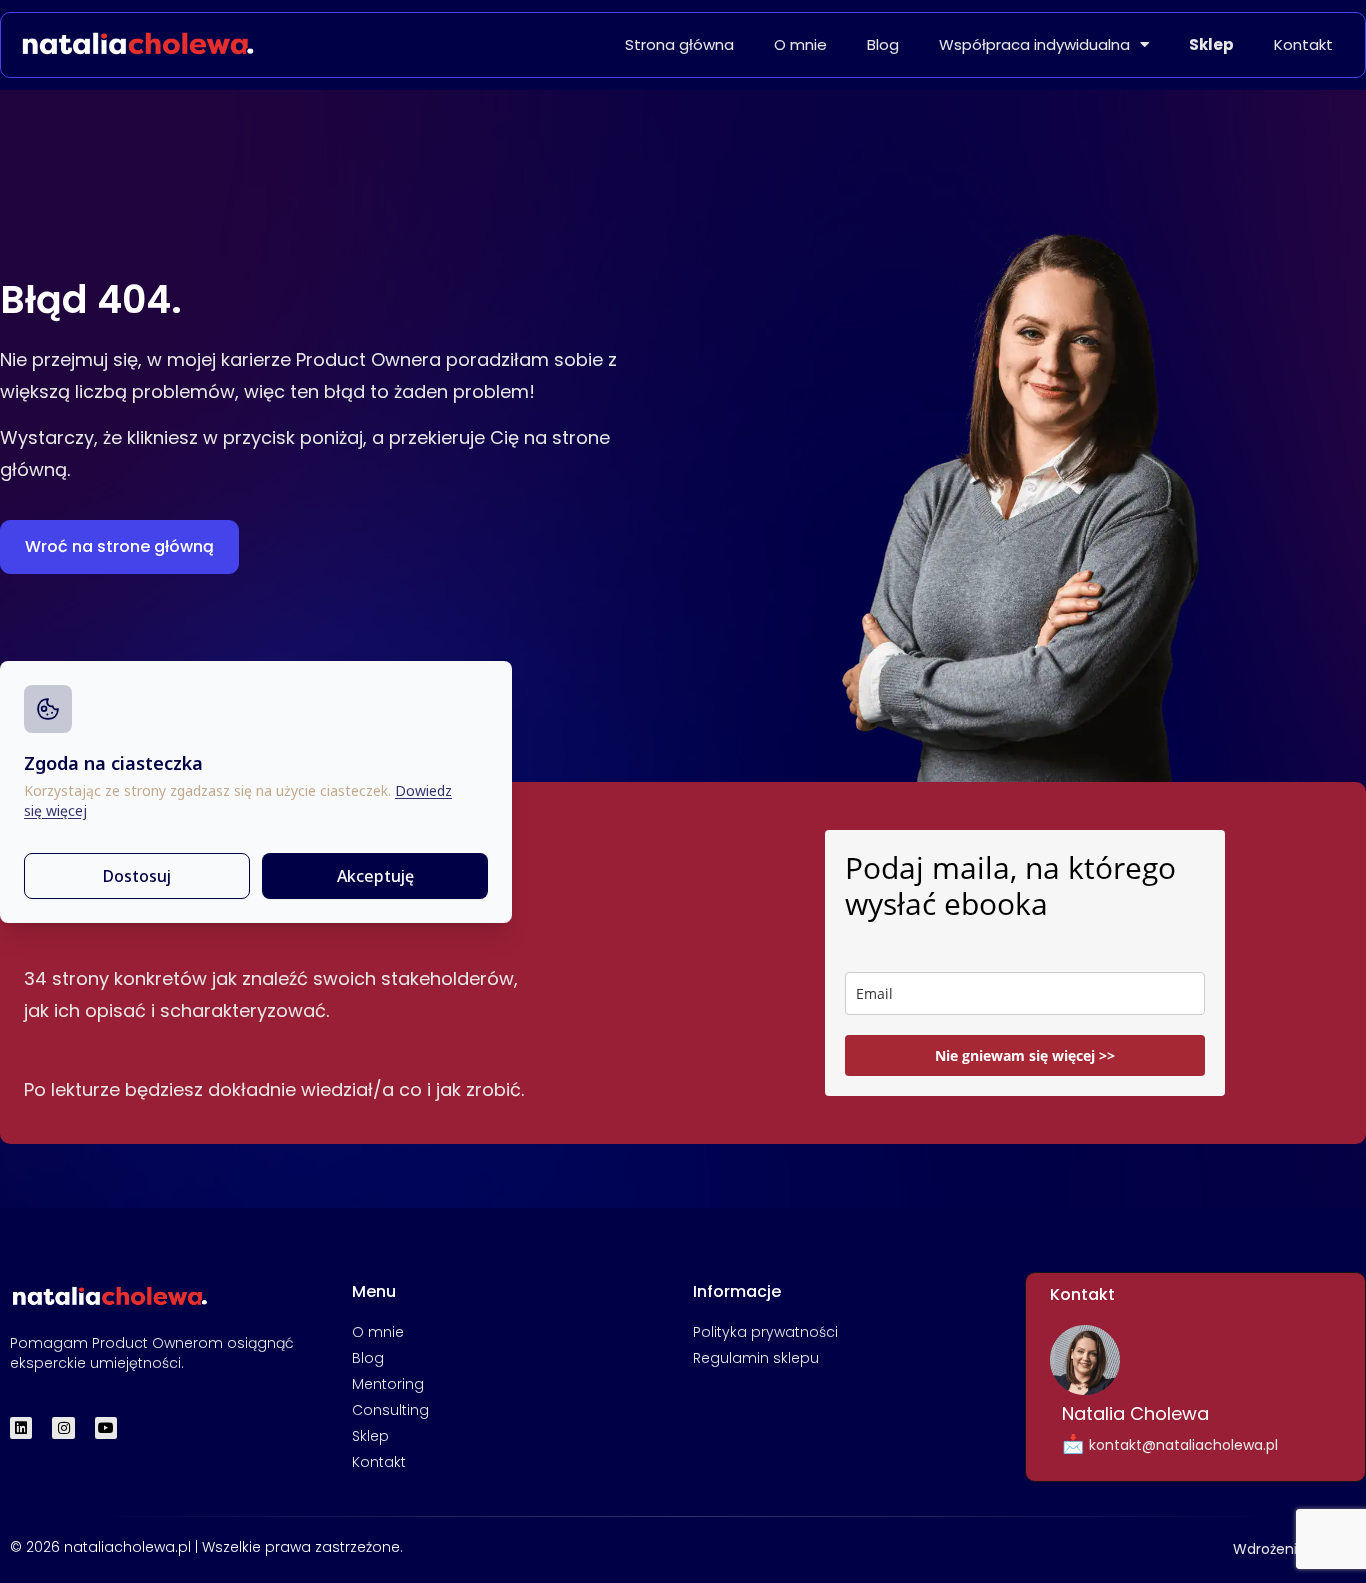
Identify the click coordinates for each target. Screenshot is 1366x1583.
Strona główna (679, 45)
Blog (883, 45)
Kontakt (1303, 45)
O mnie (800, 45)
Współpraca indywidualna (1034, 45)
